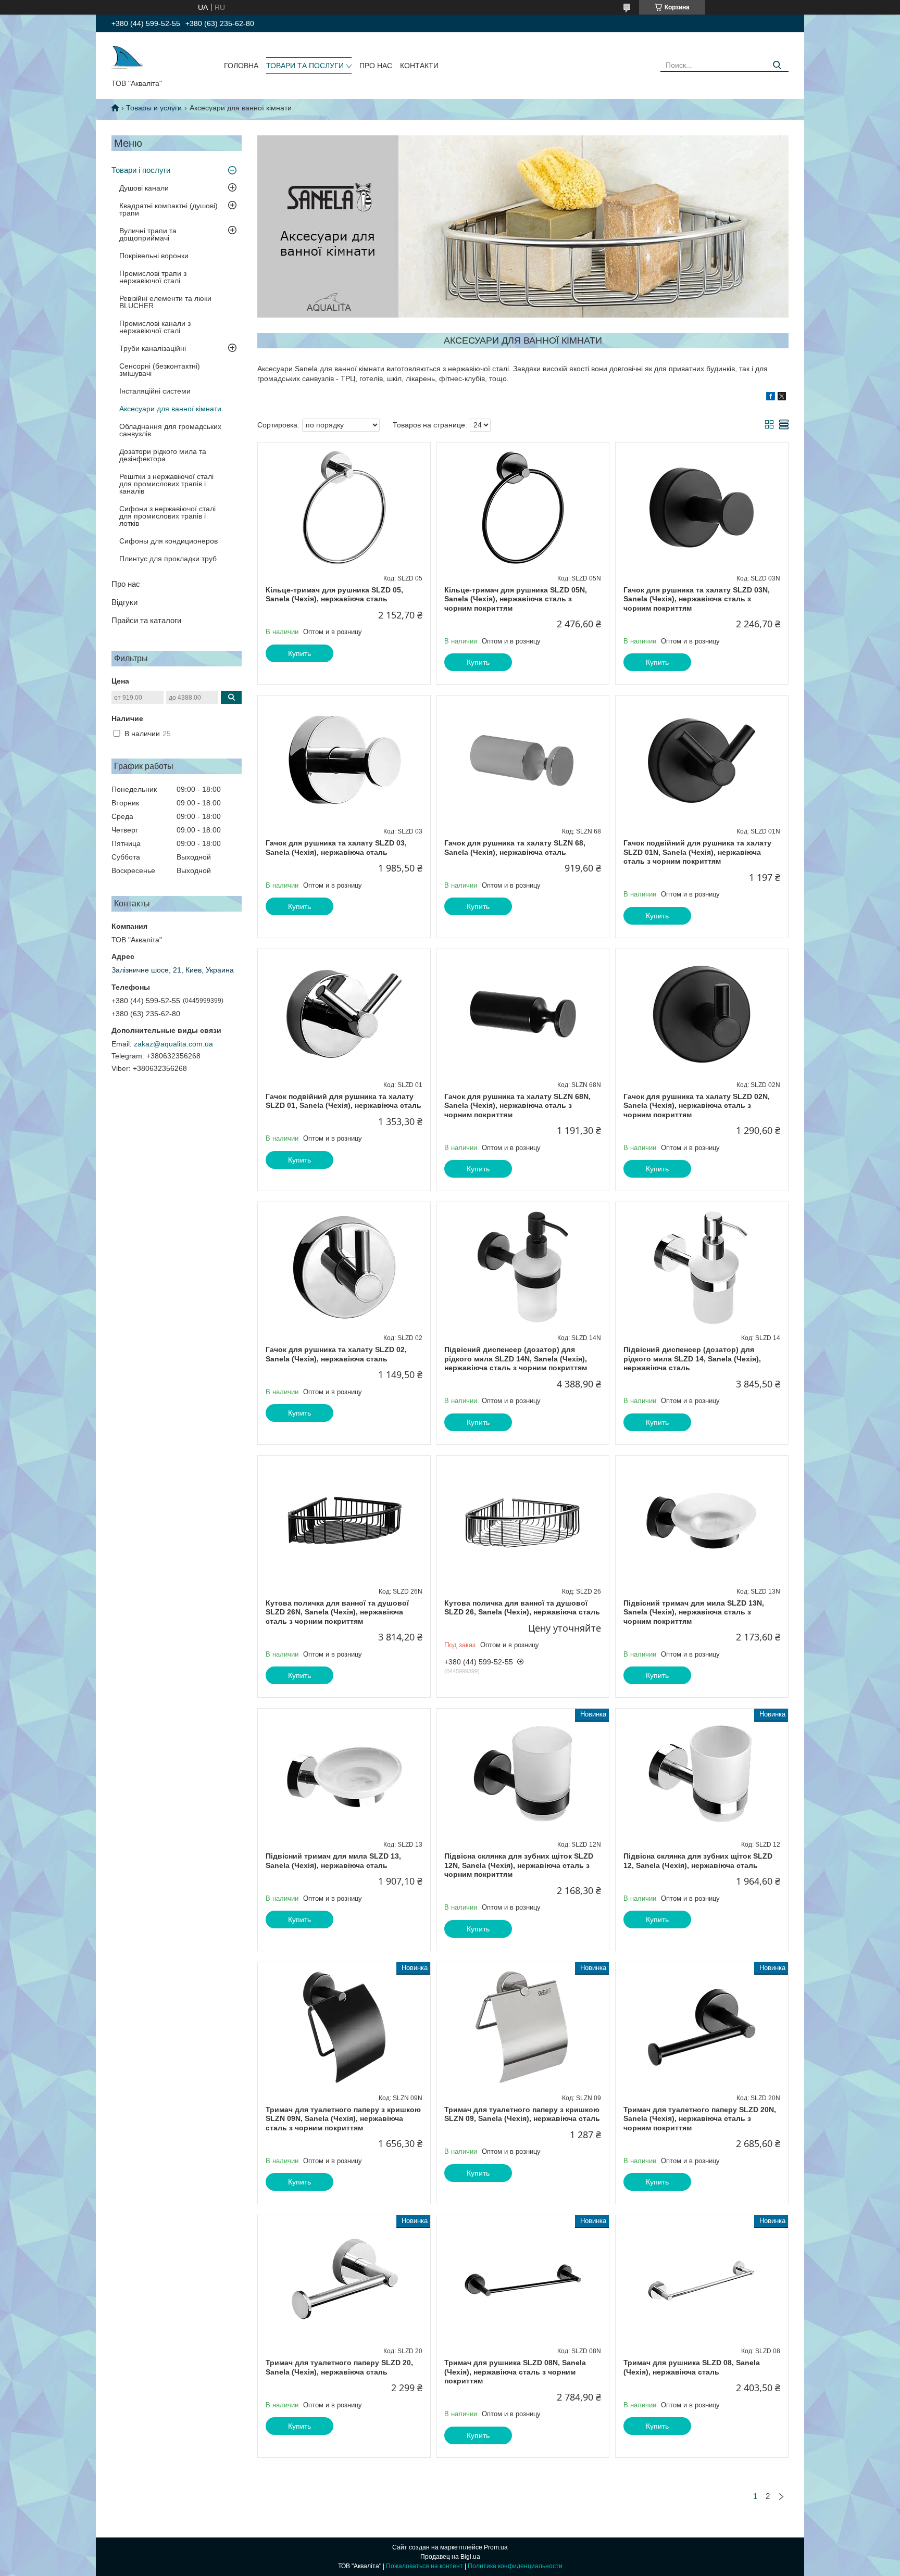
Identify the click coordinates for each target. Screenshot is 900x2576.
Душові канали (144, 188)
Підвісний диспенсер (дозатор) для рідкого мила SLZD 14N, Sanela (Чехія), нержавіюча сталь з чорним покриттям (516, 1359)
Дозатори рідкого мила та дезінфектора (163, 455)
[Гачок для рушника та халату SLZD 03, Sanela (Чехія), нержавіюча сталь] (344, 761)
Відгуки (124, 602)
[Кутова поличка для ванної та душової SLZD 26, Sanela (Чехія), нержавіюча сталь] (523, 1521)
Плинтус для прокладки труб (168, 559)
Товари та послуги (305, 66)
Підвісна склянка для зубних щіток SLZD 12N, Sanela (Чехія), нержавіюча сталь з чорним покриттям (519, 1865)
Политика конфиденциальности (515, 2566)
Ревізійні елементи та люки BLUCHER (165, 302)
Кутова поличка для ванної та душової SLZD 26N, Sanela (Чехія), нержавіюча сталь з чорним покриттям (337, 1612)
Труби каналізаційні (153, 348)
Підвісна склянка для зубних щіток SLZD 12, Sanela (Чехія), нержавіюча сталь (698, 1861)
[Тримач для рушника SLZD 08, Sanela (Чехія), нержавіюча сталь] (702, 2280)
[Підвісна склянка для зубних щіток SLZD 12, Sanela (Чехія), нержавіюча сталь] (702, 1774)
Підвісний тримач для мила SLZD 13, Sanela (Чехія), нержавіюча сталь (333, 1861)
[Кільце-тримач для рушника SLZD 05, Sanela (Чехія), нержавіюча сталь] (344, 508)
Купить (299, 653)
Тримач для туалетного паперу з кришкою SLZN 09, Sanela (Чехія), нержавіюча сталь (522, 2114)
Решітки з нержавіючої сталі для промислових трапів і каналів (166, 484)
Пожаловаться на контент (424, 2566)
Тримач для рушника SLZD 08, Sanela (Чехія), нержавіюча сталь (692, 2367)
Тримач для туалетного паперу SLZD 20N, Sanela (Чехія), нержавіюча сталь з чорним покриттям (700, 2119)
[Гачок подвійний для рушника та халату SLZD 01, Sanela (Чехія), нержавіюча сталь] (344, 1014)
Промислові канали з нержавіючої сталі (155, 327)
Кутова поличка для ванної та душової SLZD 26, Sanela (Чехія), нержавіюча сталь (522, 1608)
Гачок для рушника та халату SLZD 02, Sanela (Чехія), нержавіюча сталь (336, 1354)
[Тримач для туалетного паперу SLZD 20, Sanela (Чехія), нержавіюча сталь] (344, 2280)
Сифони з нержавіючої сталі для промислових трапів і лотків (167, 516)
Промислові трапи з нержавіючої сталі (153, 277)
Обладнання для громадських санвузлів (170, 430)
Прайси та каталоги (146, 620)
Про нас (376, 66)
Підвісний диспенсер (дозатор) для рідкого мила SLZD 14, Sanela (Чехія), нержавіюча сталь (692, 1359)
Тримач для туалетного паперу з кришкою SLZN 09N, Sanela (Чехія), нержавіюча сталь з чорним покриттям (343, 2119)
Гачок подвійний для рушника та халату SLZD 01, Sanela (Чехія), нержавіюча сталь (343, 1101)
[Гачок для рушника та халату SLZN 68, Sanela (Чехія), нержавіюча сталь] (523, 761)
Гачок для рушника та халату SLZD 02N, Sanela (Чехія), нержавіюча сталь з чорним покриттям (697, 1106)
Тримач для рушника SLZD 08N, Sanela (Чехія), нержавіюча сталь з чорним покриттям (515, 2372)
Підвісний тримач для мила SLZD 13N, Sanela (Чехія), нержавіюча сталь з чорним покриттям (694, 1612)
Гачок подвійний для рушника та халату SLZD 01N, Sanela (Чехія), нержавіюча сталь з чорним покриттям (697, 852)
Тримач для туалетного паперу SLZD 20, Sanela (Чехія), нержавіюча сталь (339, 2367)
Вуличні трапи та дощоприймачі (148, 234)
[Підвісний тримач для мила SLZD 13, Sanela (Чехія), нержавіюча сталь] (344, 1774)
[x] (782, 398)
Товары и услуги (154, 108)
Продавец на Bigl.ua (450, 2557)
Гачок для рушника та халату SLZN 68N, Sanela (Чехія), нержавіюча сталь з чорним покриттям (517, 1106)
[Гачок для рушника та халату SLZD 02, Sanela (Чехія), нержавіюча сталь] (344, 1267)
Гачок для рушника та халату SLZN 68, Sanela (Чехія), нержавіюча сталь (515, 848)
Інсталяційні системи (155, 391)
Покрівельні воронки (154, 256)
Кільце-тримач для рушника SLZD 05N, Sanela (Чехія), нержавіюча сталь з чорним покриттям (516, 599)
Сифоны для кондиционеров (168, 541)
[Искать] (777, 65)
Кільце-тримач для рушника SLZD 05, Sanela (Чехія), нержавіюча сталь (334, 595)
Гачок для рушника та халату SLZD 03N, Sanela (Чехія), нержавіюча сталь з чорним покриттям (697, 599)
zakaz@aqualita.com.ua (173, 1044)
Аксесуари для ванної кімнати (170, 409)
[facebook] (771, 398)
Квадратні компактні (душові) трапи (168, 209)
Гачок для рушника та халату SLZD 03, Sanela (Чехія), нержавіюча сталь (336, 848)
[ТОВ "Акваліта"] (127, 58)
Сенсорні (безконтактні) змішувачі (160, 370)
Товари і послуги (141, 170)
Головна (241, 66)
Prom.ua (496, 2547)
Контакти (419, 66)
